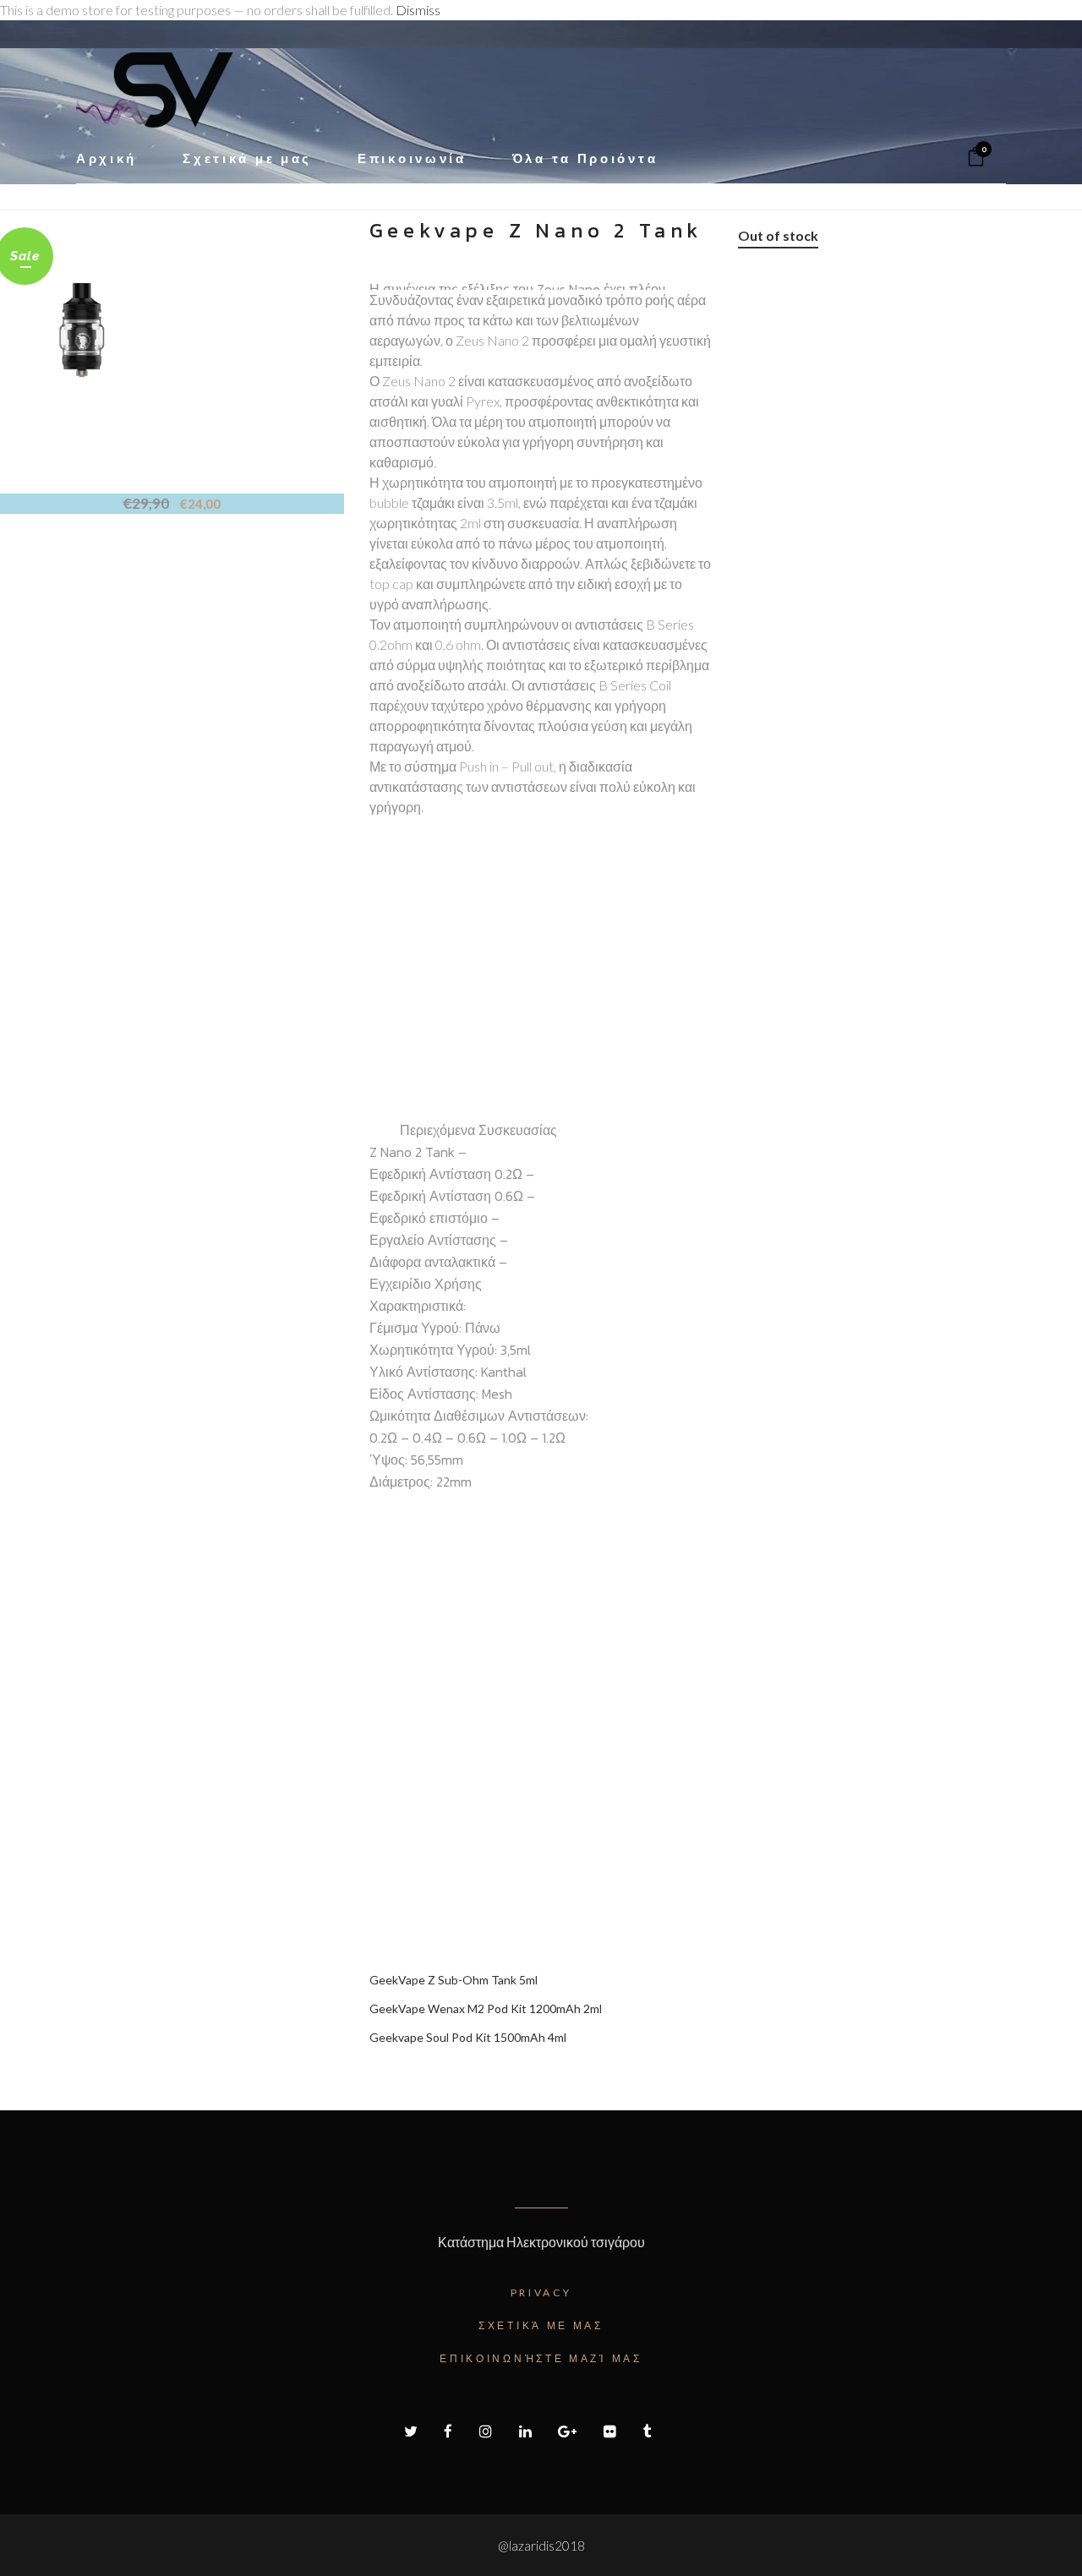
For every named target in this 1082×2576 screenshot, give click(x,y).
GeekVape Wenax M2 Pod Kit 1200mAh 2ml (486, 2008)
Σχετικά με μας (541, 2325)
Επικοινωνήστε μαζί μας (541, 2358)
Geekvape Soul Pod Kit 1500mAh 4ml (468, 2037)
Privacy (541, 2292)
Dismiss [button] (418, 10)
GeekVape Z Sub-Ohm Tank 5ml (454, 1980)
